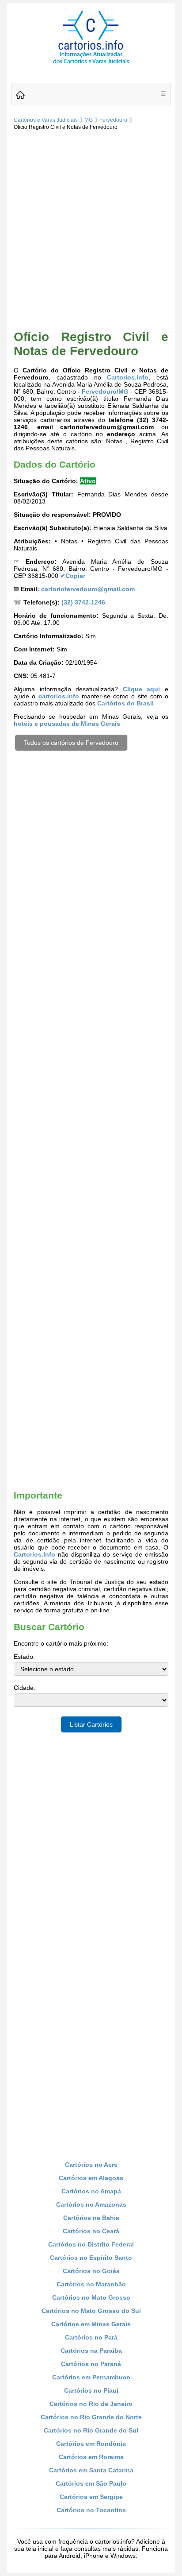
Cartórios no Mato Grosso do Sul (91, 2311)
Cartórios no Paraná (91, 2364)
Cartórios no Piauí (91, 2390)
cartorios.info (59, 696)
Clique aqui (142, 689)
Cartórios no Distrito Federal (91, 2244)
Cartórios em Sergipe (91, 2497)
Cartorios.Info (34, 1554)
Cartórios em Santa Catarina (91, 2470)
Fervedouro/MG (105, 391)
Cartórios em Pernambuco (91, 2377)
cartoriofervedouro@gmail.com (88, 589)
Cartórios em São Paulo (91, 2483)
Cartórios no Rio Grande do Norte (91, 2417)
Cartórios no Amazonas (91, 2204)
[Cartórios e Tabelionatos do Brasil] (20, 95)
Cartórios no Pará (91, 2337)
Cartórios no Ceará (91, 2231)
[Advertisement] (91, 229)
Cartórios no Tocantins (91, 2510)
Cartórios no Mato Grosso (91, 2297)
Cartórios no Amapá (91, 2191)
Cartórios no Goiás (91, 2271)
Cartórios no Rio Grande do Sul (91, 2430)
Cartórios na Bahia (91, 2218)
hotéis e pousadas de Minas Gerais (67, 724)
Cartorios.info (128, 377)
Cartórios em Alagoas (91, 2178)
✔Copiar (73, 576)
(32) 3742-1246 (83, 602)
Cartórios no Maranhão (91, 2284)
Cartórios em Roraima (91, 2457)
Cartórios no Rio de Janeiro (91, 2404)
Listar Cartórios (91, 1724)
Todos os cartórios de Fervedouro (71, 743)
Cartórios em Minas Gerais (91, 2324)
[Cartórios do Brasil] (91, 63)
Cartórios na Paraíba (91, 2351)
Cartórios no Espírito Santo (91, 2258)
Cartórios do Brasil (125, 703)
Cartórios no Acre (91, 2165)
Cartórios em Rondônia (91, 2444)
